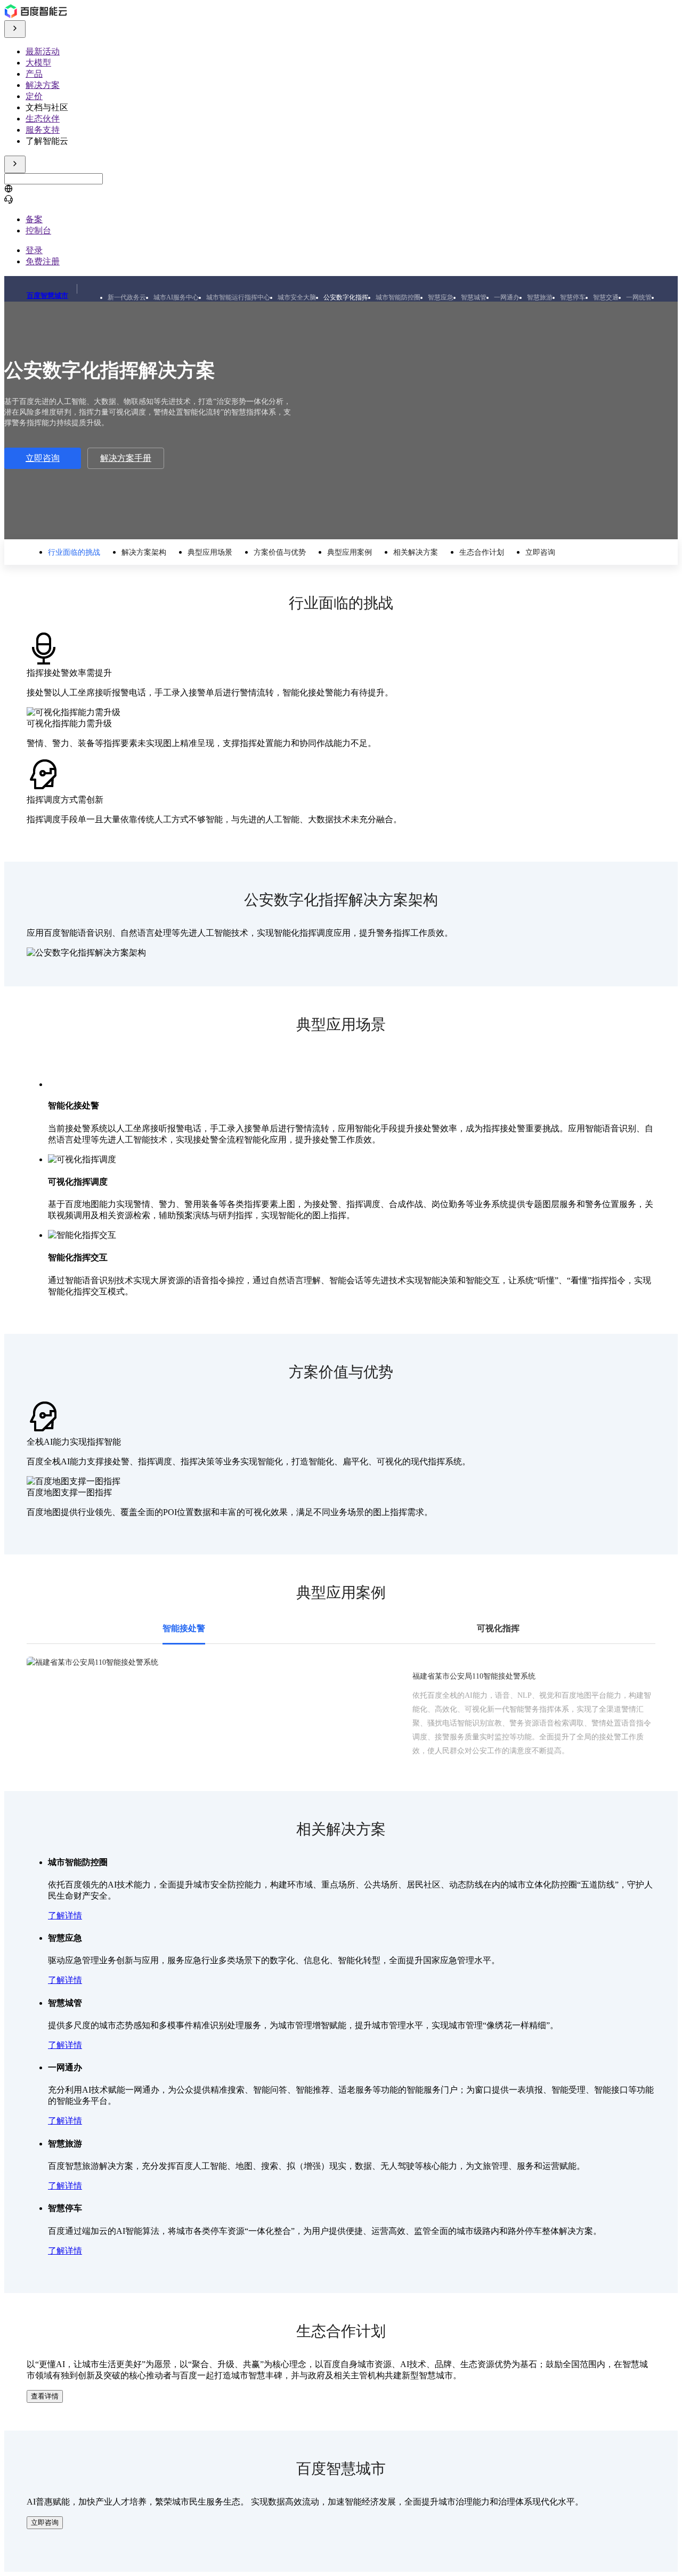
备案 (34, 219)
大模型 (38, 63)
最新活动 (43, 51)
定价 (34, 96)
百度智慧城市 (47, 295)
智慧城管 (474, 297)
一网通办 (507, 297)
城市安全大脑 (297, 297)
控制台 (38, 230)
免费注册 (43, 261)
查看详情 (45, 2396)
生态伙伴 (43, 119)
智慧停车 (573, 297)
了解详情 (65, 1915)
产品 (34, 74)
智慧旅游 (540, 297)
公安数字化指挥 (346, 297)
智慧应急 (441, 297)
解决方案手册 (126, 458)
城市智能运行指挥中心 (238, 297)
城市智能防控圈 (398, 297)
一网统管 (639, 297)
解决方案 (43, 85)
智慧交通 (606, 297)
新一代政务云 (127, 297)
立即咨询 (43, 458)
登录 (34, 250)
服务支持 (43, 130)
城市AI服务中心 (176, 297)
